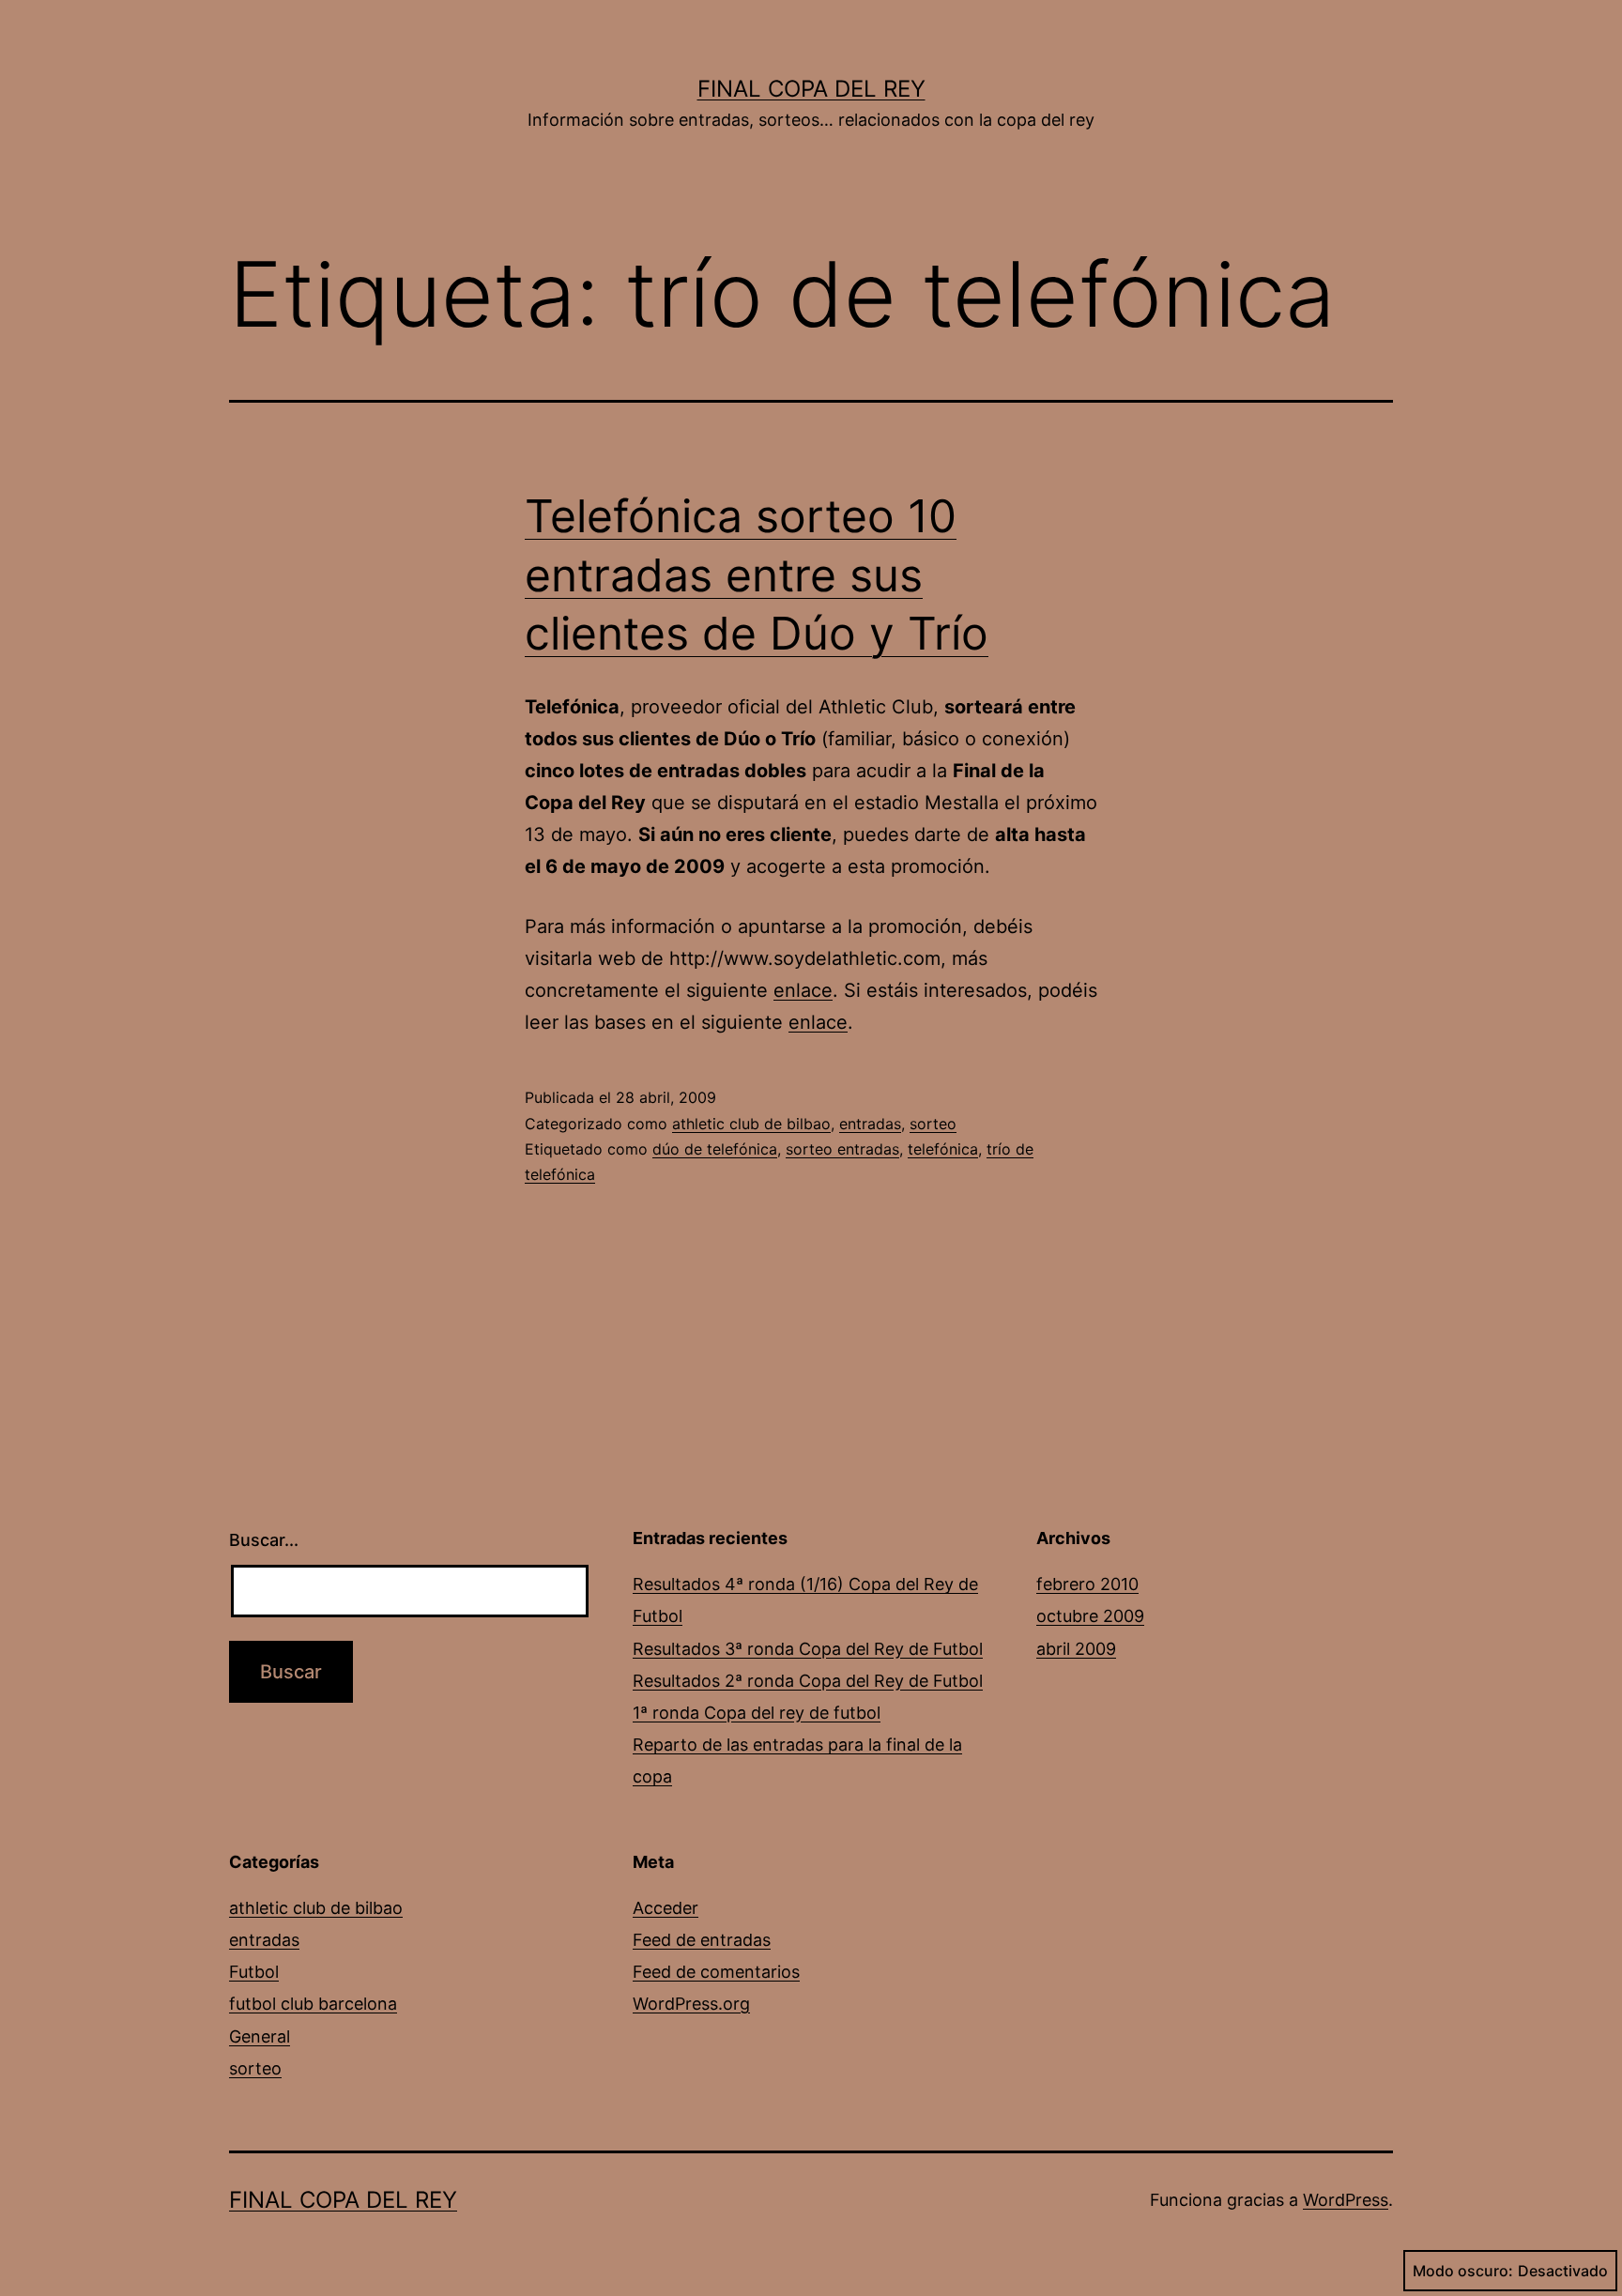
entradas (870, 1124)
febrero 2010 (1087, 1584)
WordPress (1346, 2200)
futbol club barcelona (313, 2004)
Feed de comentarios (716, 1972)
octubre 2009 (1090, 1616)
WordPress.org (691, 2004)
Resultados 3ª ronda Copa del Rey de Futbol (808, 1649)
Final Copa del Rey (811, 89)
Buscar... (264, 1540)
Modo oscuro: (1463, 2271)
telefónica (943, 1149)
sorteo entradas (842, 1149)
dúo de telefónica (715, 1149)
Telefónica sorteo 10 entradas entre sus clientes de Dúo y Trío (757, 574)
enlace (803, 990)
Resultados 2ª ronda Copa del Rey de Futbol (808, 1681)
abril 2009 (1076, 1649)
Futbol (254, 1972)
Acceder (666, 1908)
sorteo (933, 1124)
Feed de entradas (702, 1940)
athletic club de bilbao (751, 1124)
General (260, 2036)
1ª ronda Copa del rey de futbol (757, 1713)
